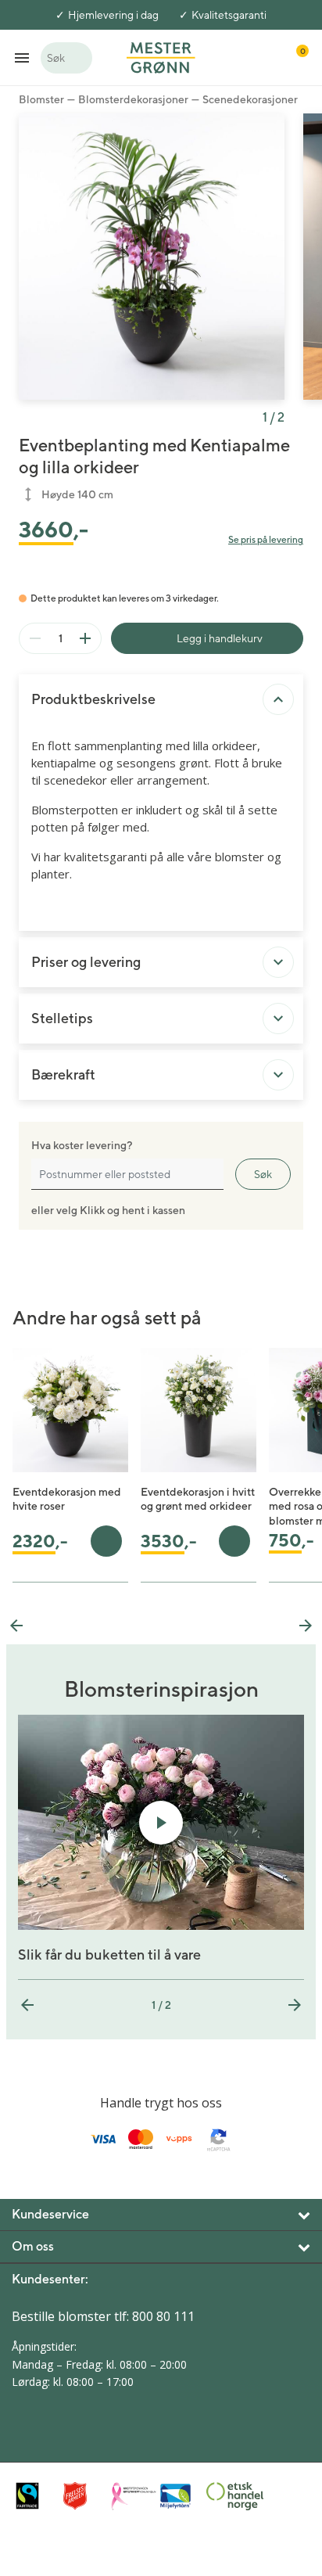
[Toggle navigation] (22, 57)
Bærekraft (63, 1074)
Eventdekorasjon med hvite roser (67, 1499)
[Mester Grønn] (161, 56)
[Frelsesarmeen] (83, 2496)
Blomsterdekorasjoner (133, 99)
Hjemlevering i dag (113, 15)
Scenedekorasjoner (250, 99)
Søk (263, 1174)
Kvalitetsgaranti (229, 15)
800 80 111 (163, 2316)
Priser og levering (86, 962)
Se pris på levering (266, 539)
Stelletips (62, 1018)
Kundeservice (50, 2214)
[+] (85, 638)
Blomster (41, 99)
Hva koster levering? (82, 1145)
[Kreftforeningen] (131, 2496)
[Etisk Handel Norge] (226, 2496)
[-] (35, 638)
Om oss (33, 2246)
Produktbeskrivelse (93, 699)
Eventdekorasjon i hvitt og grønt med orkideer (198, 1499)
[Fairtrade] (36, 2496)
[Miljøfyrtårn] (179, 2496)
